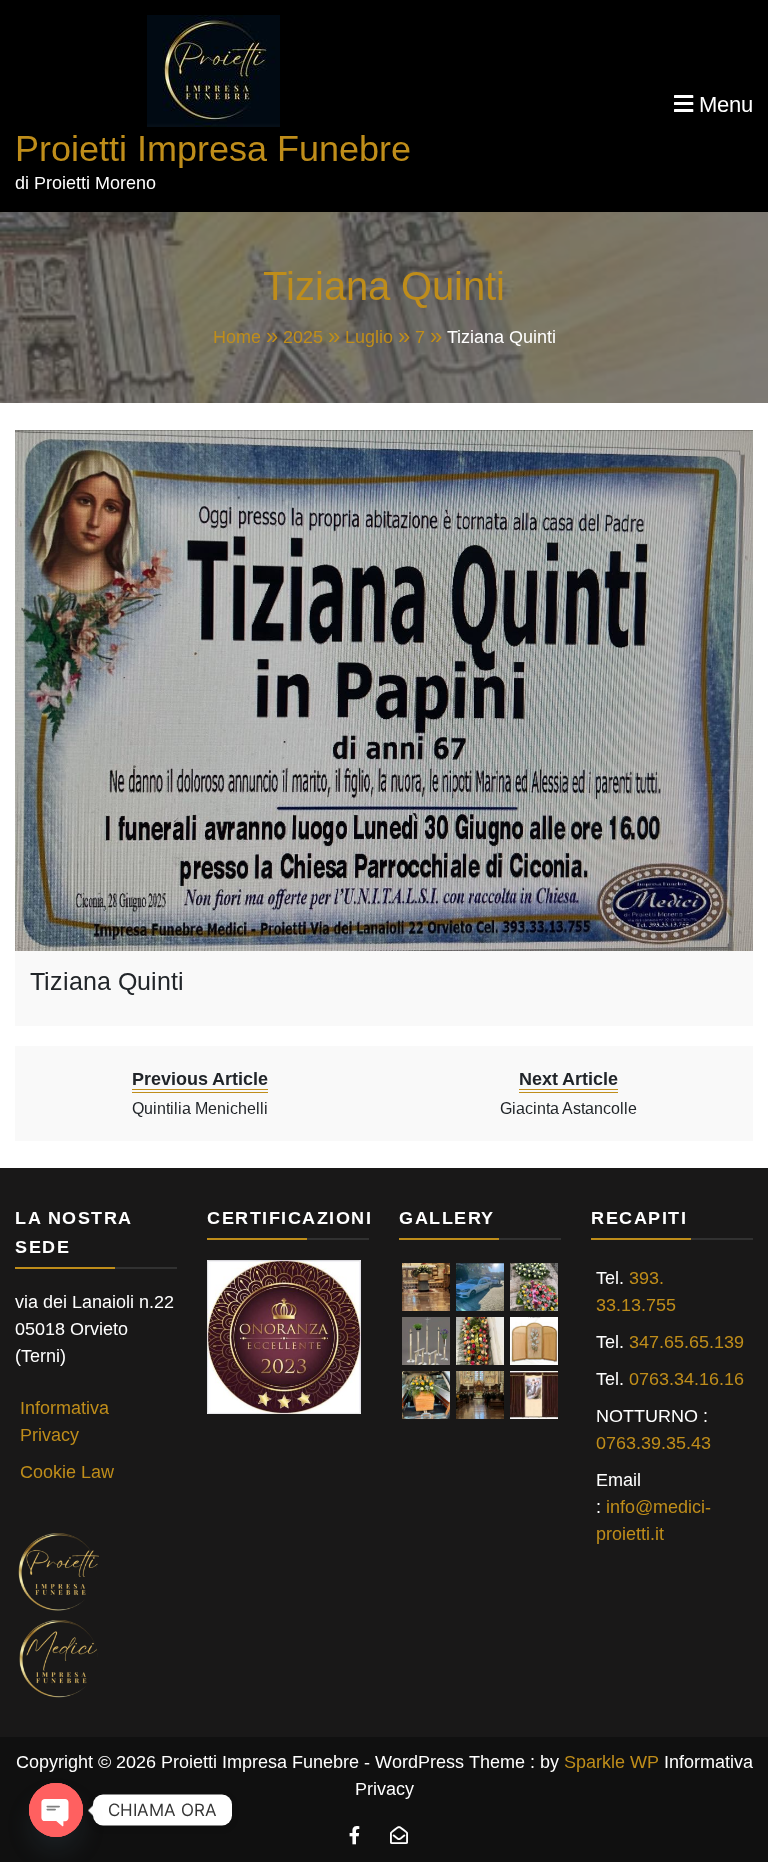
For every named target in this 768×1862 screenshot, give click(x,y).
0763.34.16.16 (686, 1379)
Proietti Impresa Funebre (213, 148)
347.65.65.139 (686, 1342)
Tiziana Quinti (107, 981)
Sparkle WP (611, 1762)
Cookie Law (67, 1472)
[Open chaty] (56, 1810)
